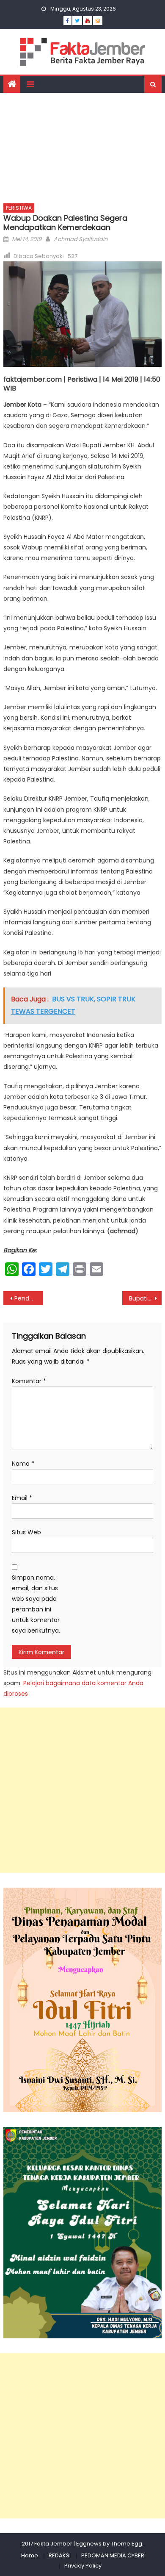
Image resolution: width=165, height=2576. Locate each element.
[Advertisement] (82, 146)
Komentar (29, 1381)
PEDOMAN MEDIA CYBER (113, 2555)
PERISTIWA (19, 208)
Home (30, 2555)
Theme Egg (126, 2544)
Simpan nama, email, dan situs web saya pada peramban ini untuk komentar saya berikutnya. (36, 1604)
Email (22, 1498)
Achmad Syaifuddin (81, 239)
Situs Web (26, 1532)
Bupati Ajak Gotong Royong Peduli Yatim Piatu (146, 1298)
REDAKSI (60, 2555)
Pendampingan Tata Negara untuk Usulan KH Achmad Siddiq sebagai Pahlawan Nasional (29, 1298)
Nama (23, 1464)
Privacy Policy (83, 2566)
